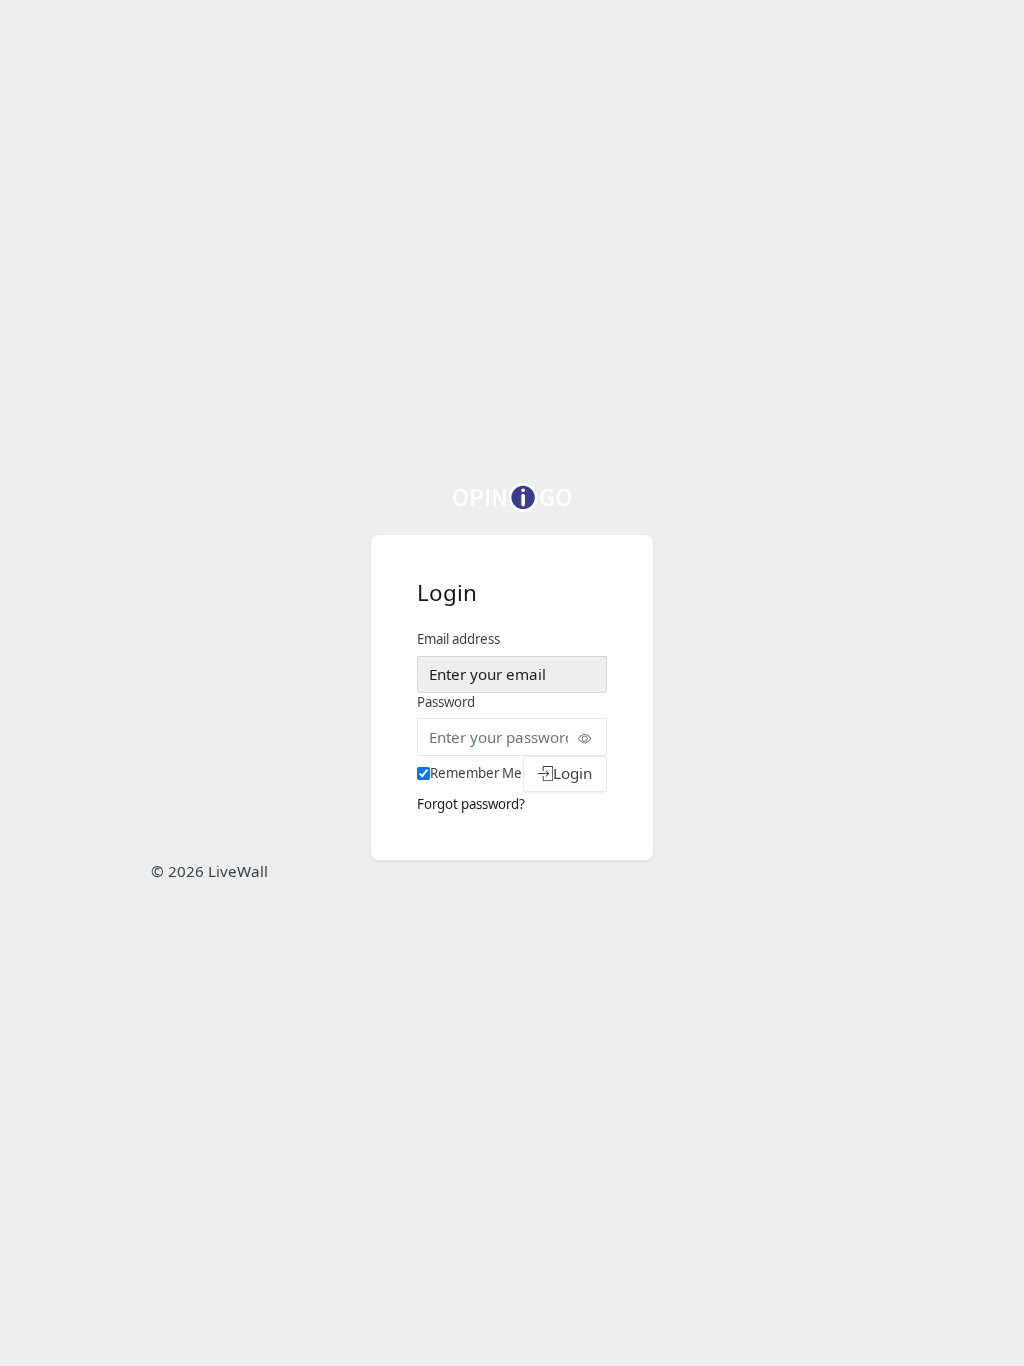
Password (446, 702)
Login (572, 773)
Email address (458, 639)
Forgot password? (471, 804)
